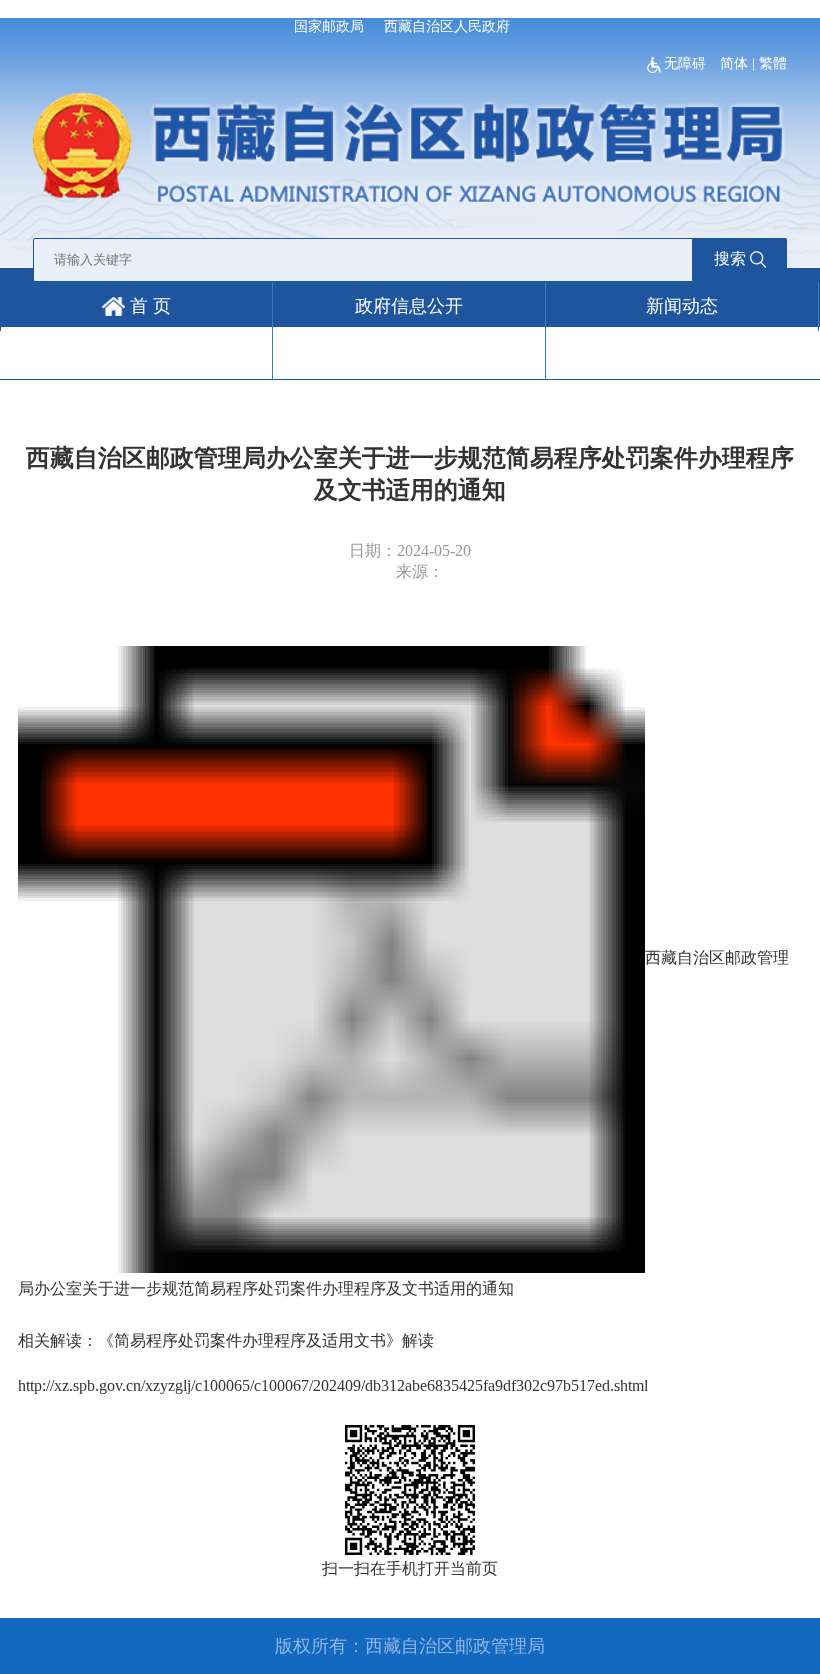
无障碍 (687, 63)
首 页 (148, 306)
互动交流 (409, 355)
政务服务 (136, 355)
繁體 (773, 63)
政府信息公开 (409, 306)
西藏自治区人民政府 (447, 26)
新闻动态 (682, 306)
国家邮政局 (329, 26)
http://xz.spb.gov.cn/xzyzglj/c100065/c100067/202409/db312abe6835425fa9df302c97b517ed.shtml (333, 1385)
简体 (734, 63)
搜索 (730, 258)
